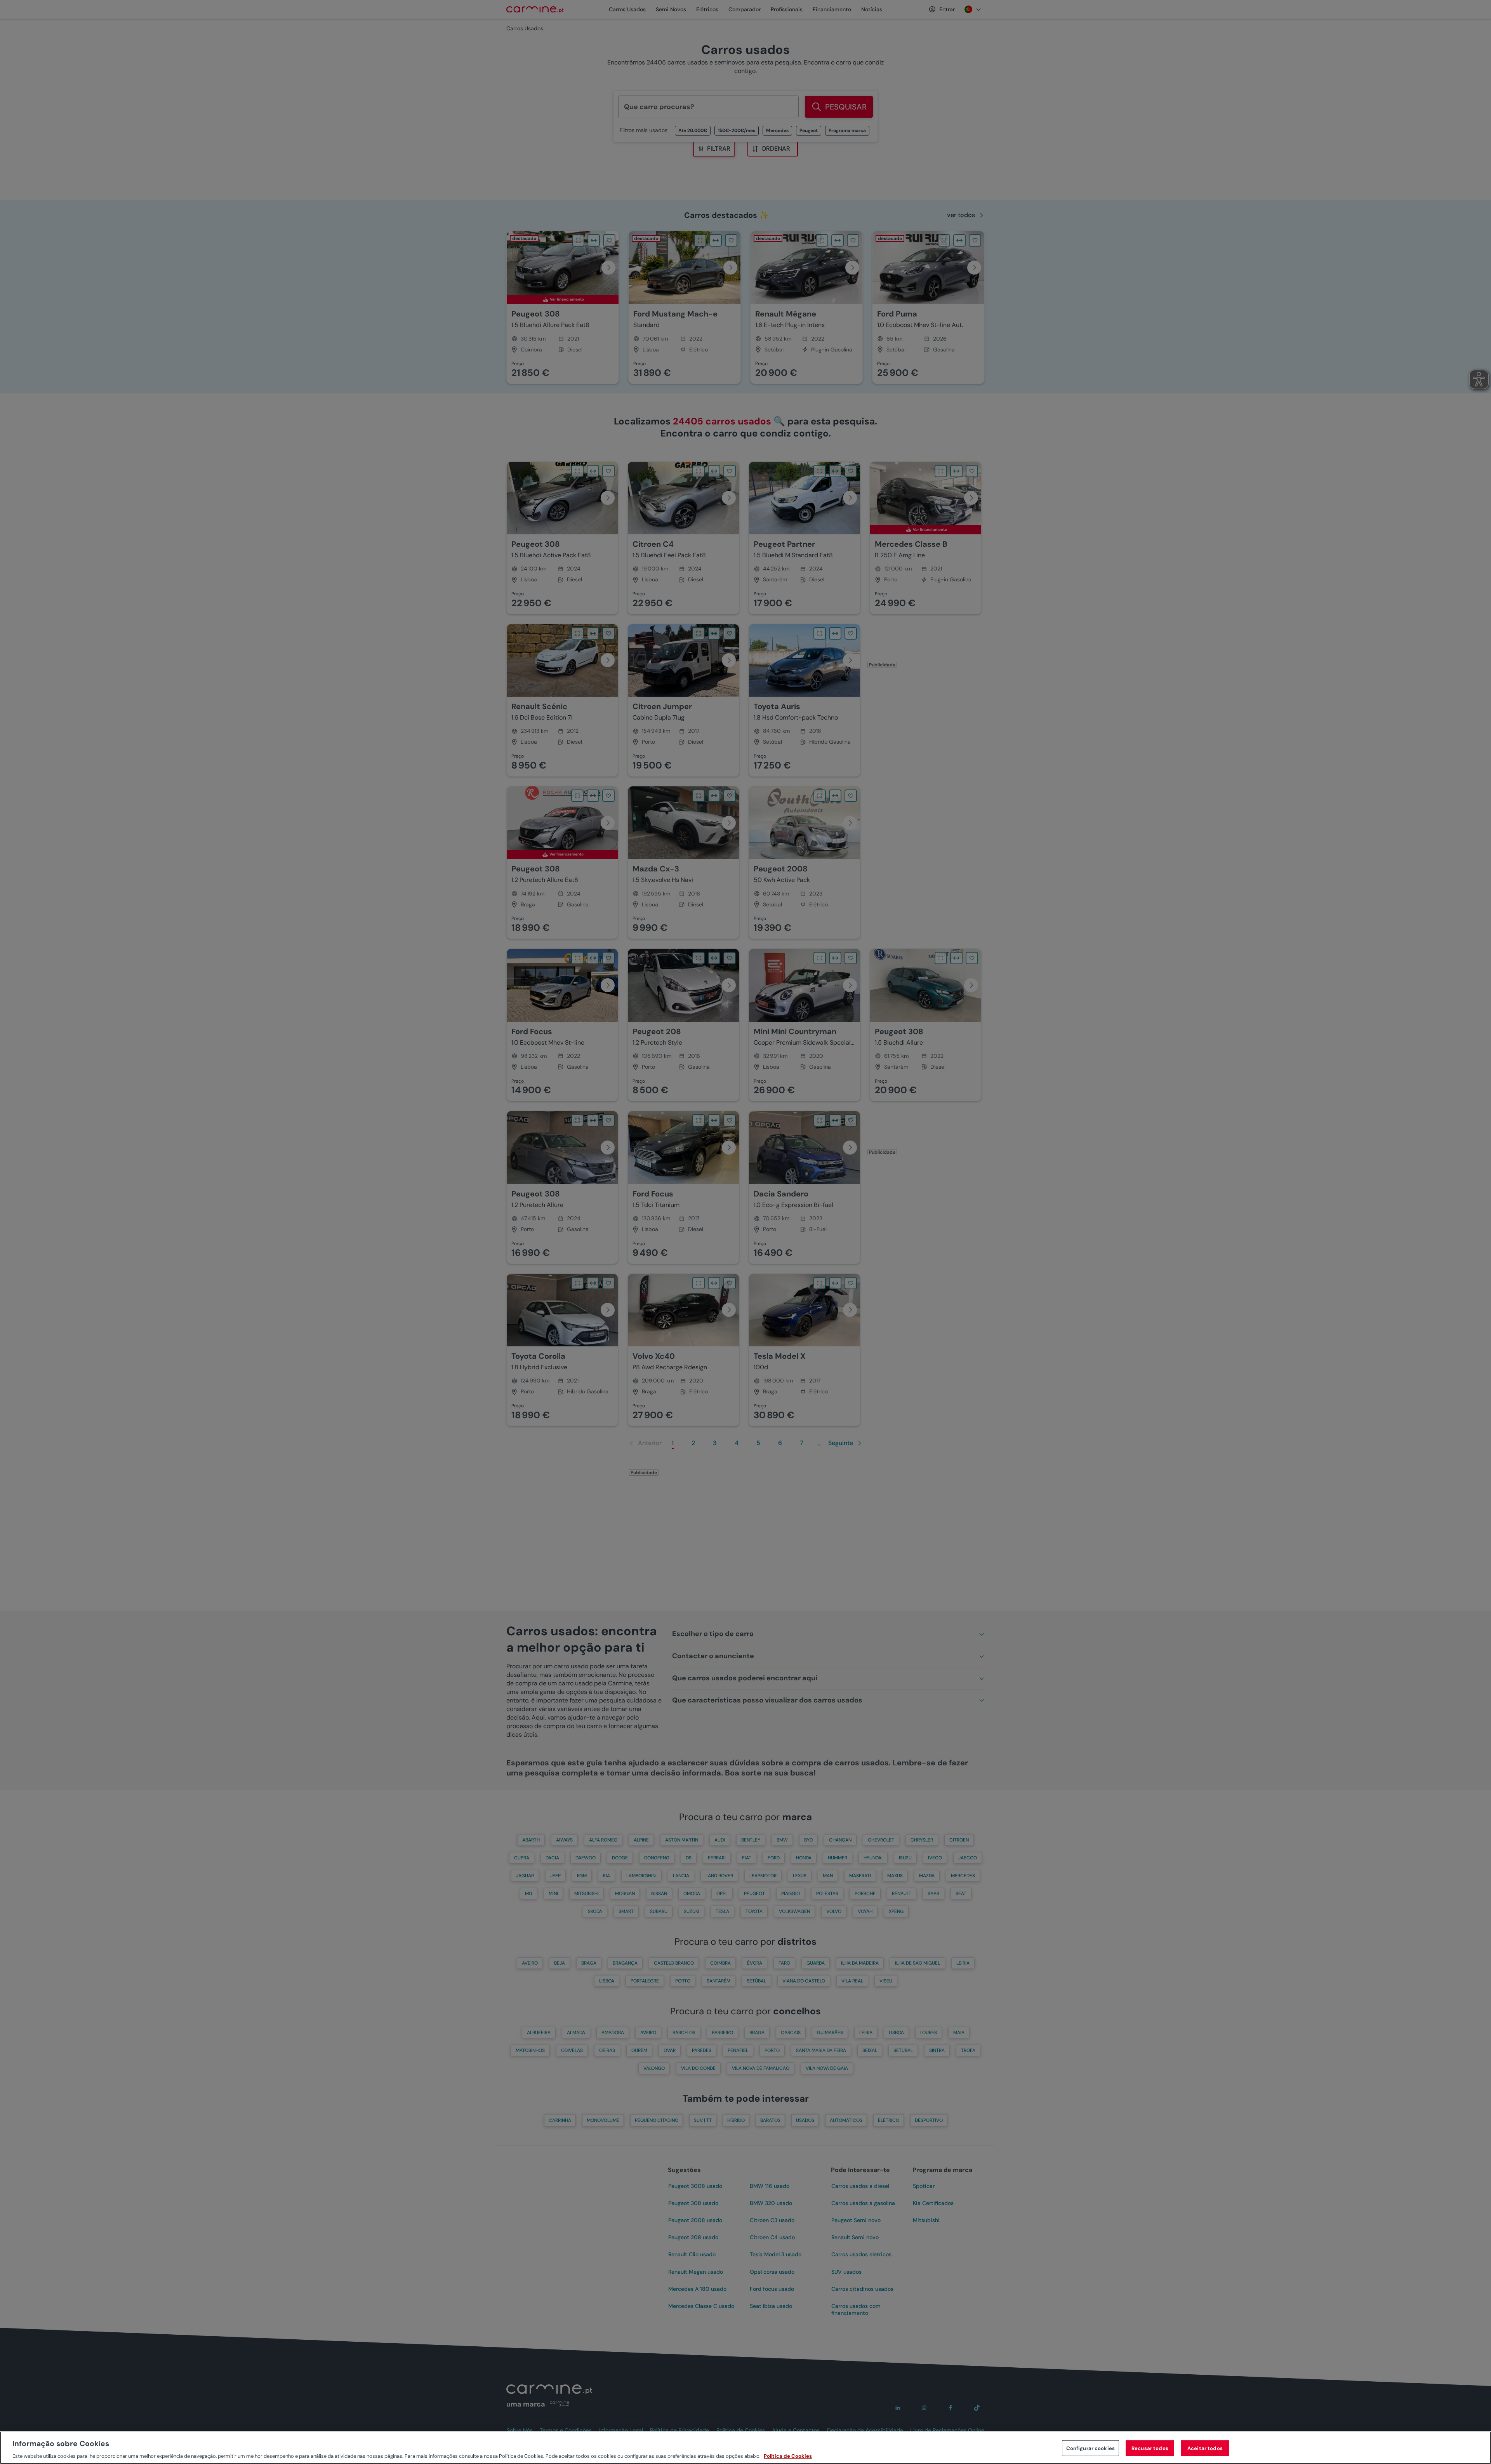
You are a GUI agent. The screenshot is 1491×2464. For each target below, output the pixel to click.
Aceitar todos (1205, 2448)
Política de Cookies (788, 2456)
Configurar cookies (1090, 2448)
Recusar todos (1150, 2448)
